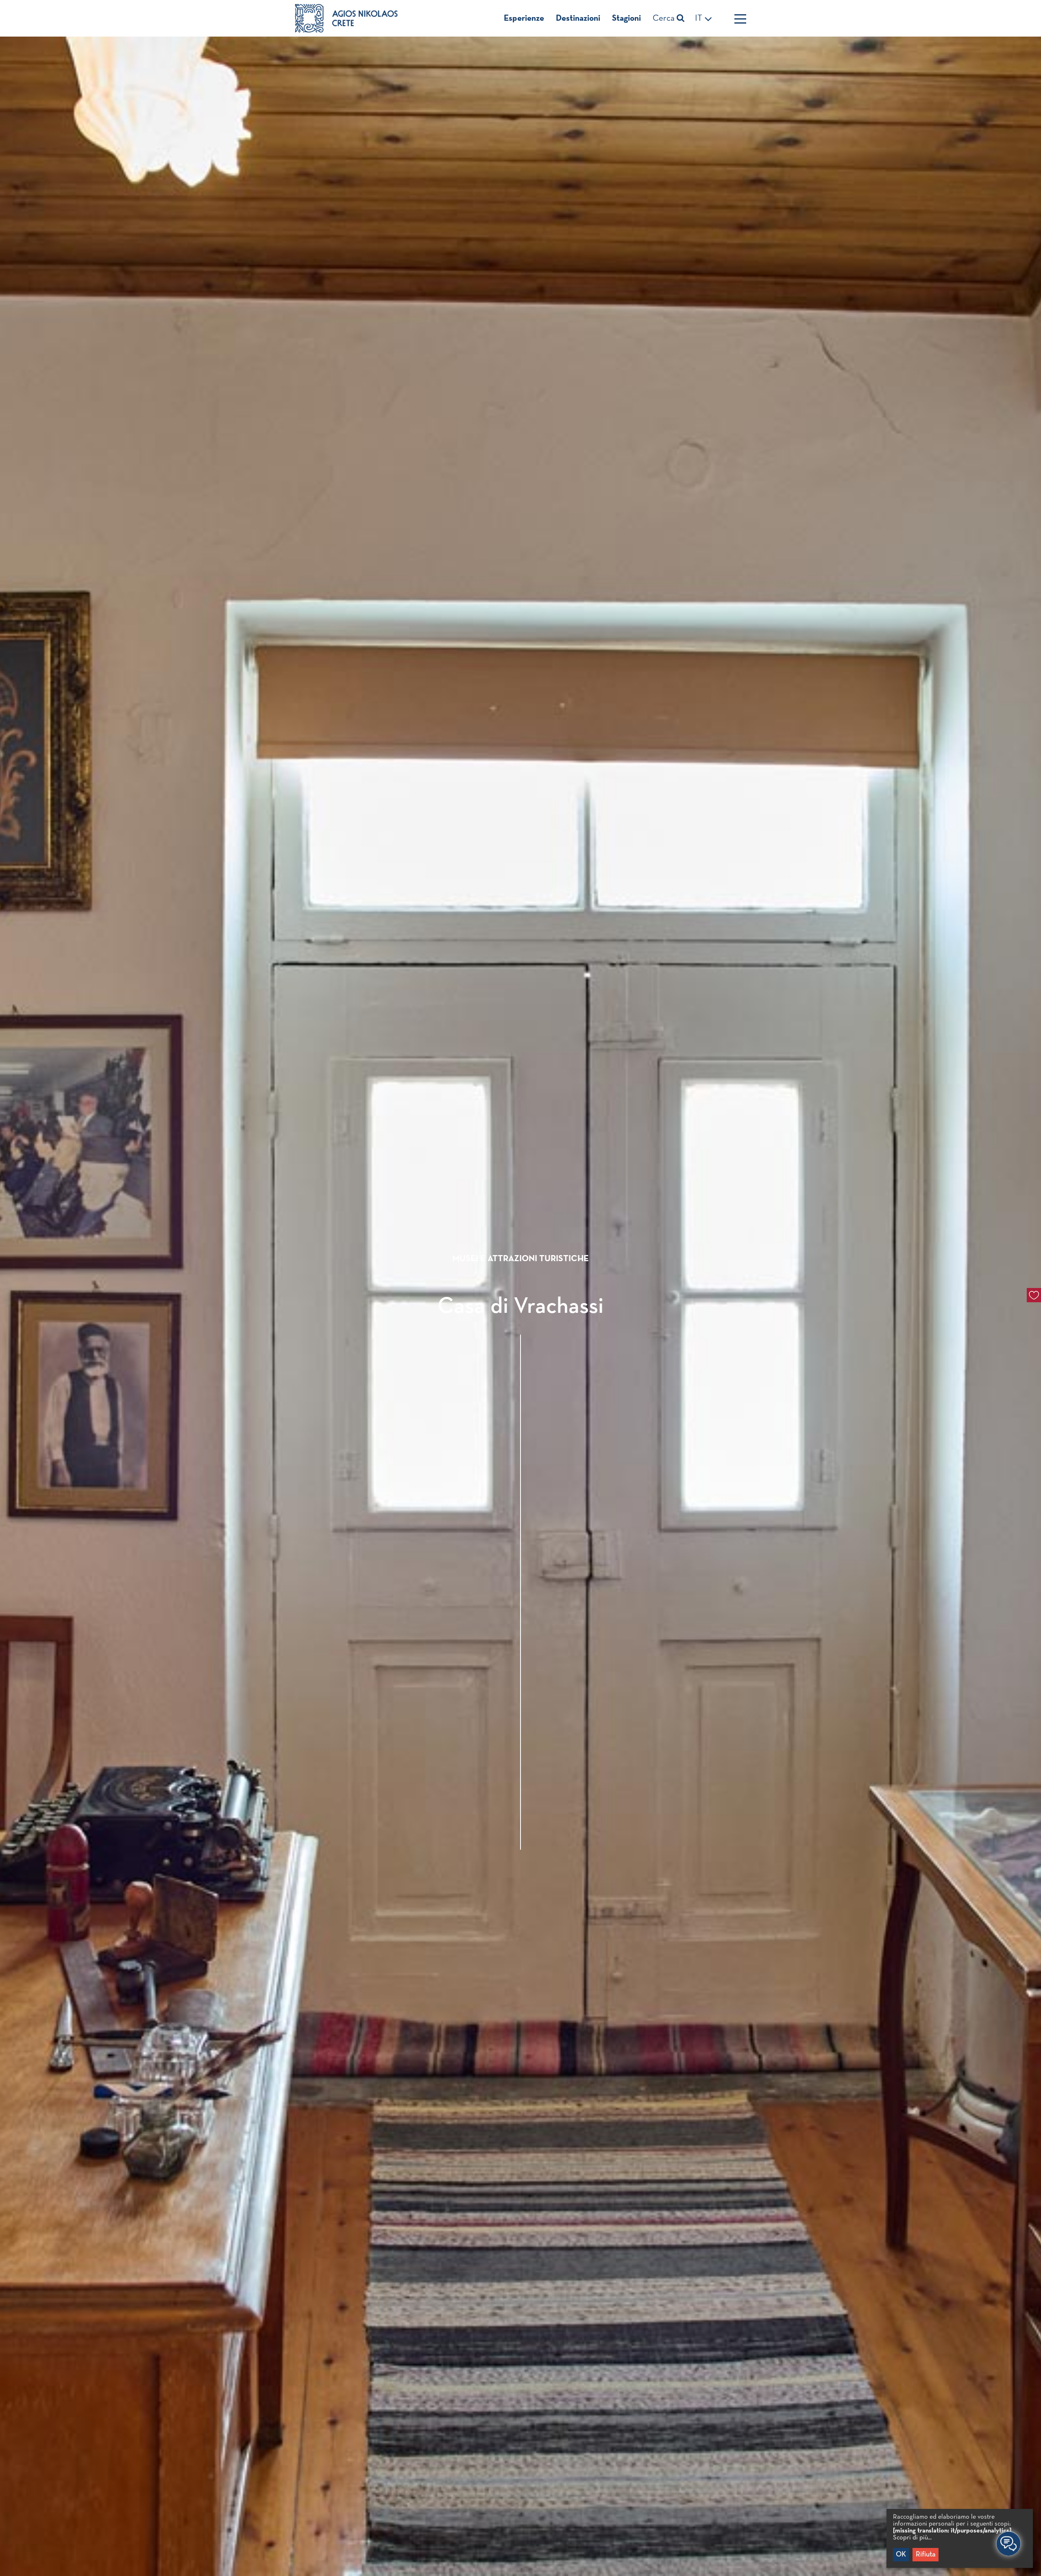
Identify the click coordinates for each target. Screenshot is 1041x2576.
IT (700, 18)
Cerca (665, 18)
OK (901, 2554)
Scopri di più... (912, 2538)
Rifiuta (926, 2554)
